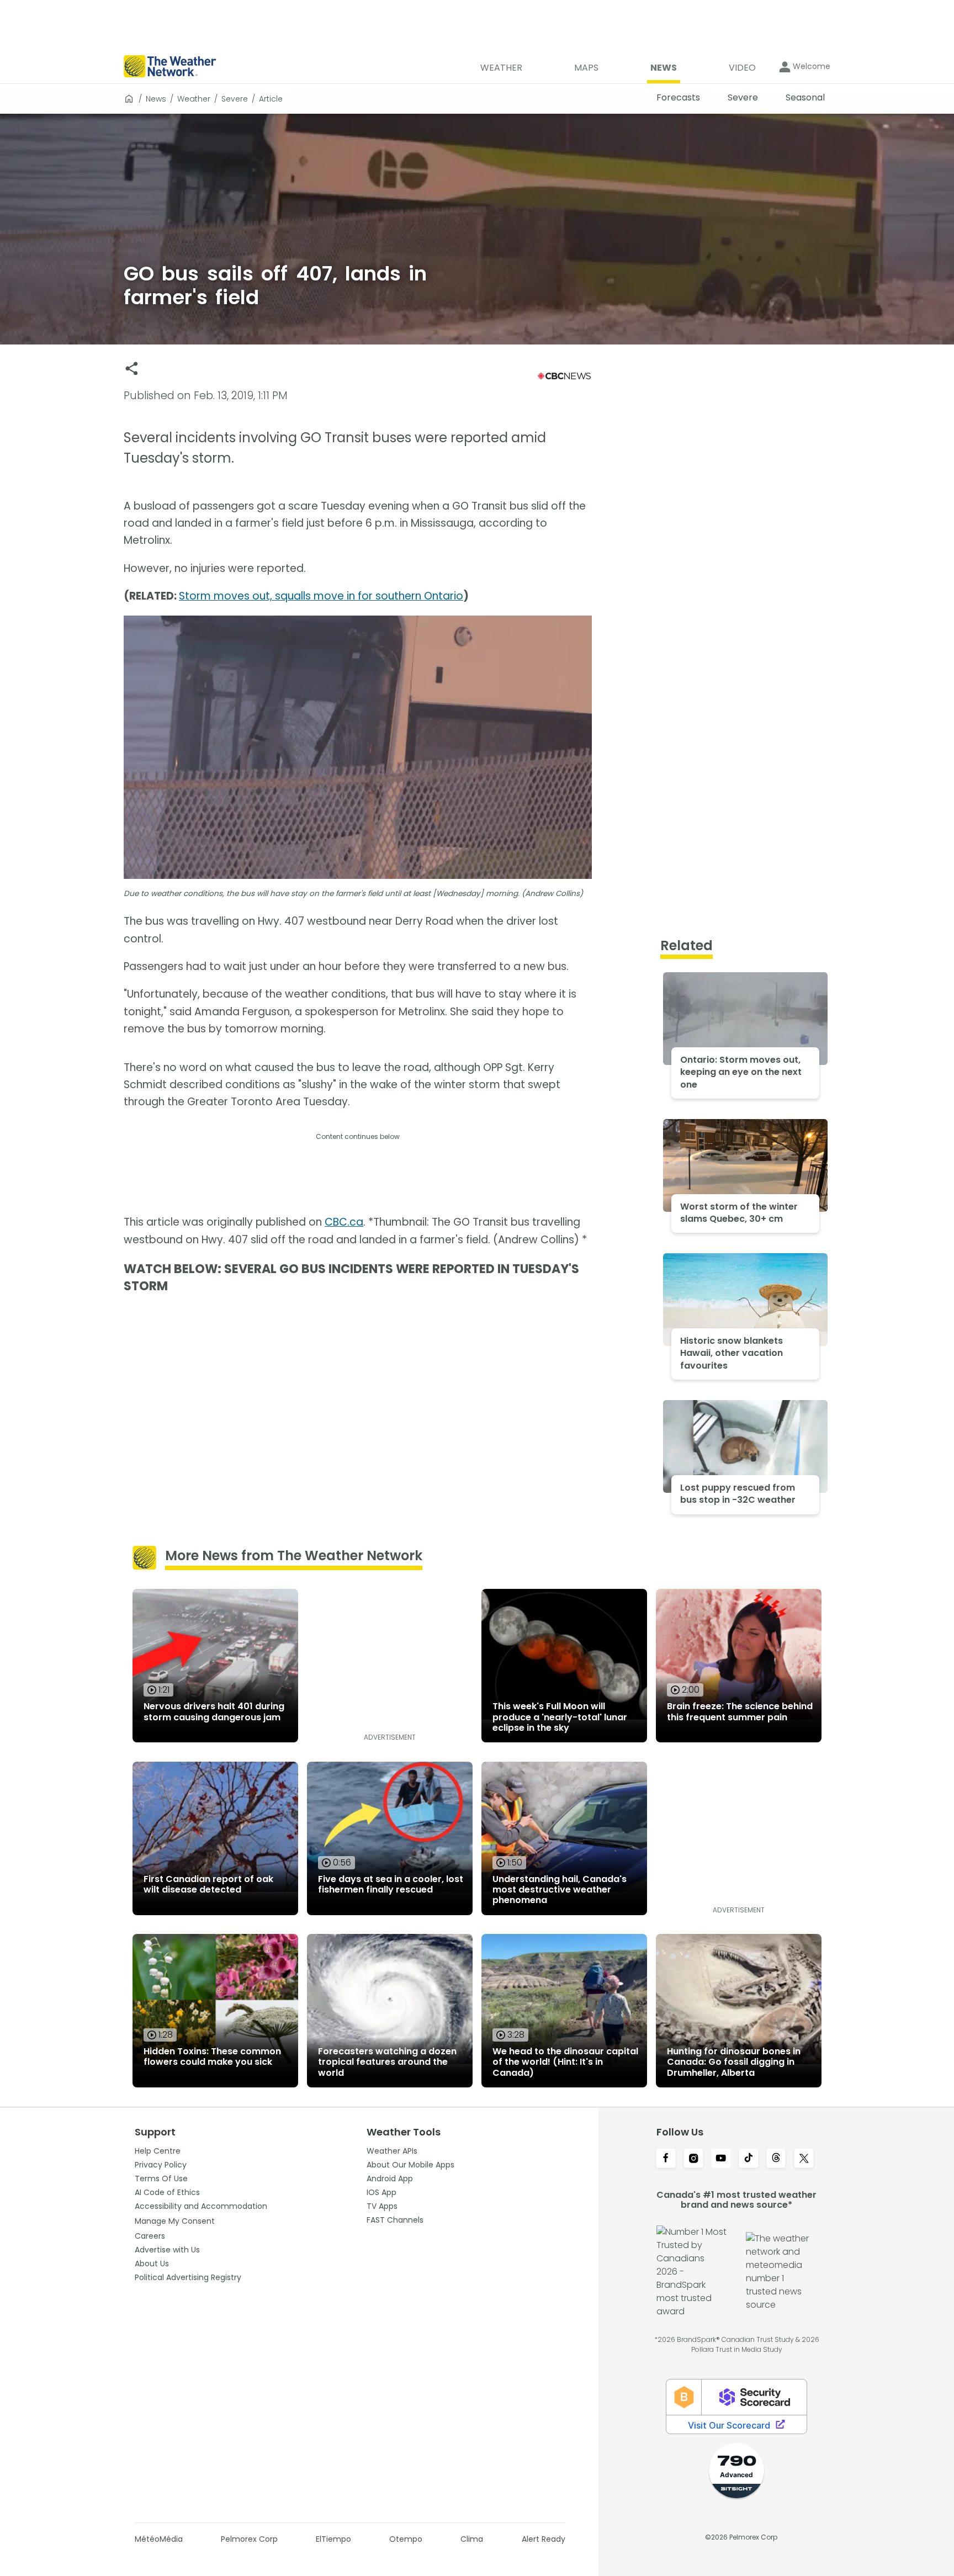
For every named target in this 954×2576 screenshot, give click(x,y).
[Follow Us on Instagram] (693, 2159)
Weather (194, 99)
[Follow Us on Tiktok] (749, 2159)
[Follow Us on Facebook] (666, 2159)
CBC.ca (344, 1222)
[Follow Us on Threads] (776, 2159)
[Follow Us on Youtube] (721, 2159)
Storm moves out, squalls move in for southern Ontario (321, 596)
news (156, 99)
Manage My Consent (175, 2221)
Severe (235, 99)
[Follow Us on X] (804, 2159)
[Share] (132, 369)
